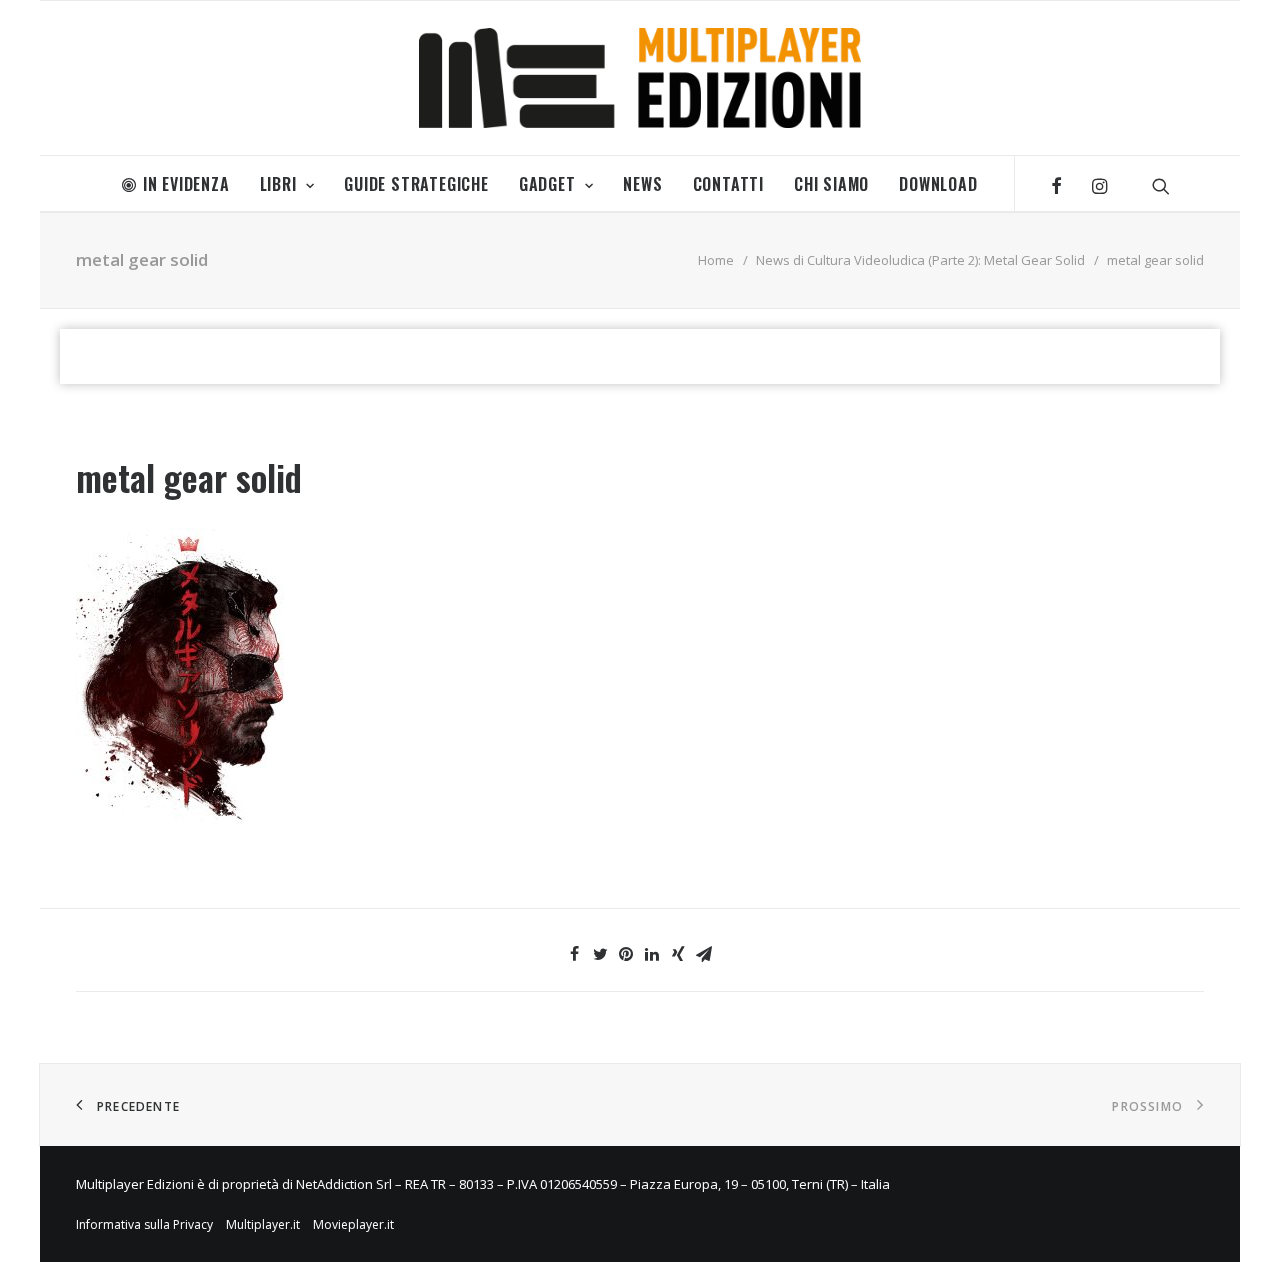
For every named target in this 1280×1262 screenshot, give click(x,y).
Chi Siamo (831, 184)
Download (938, 184)
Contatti (728, 184)
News (642, 184)
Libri (278, 184)
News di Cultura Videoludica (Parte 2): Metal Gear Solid (920, 260)
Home (716, 260)
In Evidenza (186, 184)
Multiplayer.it (263, 1224)
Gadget (547, 184)
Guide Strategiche (416, 184)
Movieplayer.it (353, 1224)
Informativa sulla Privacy (144, 1224)
